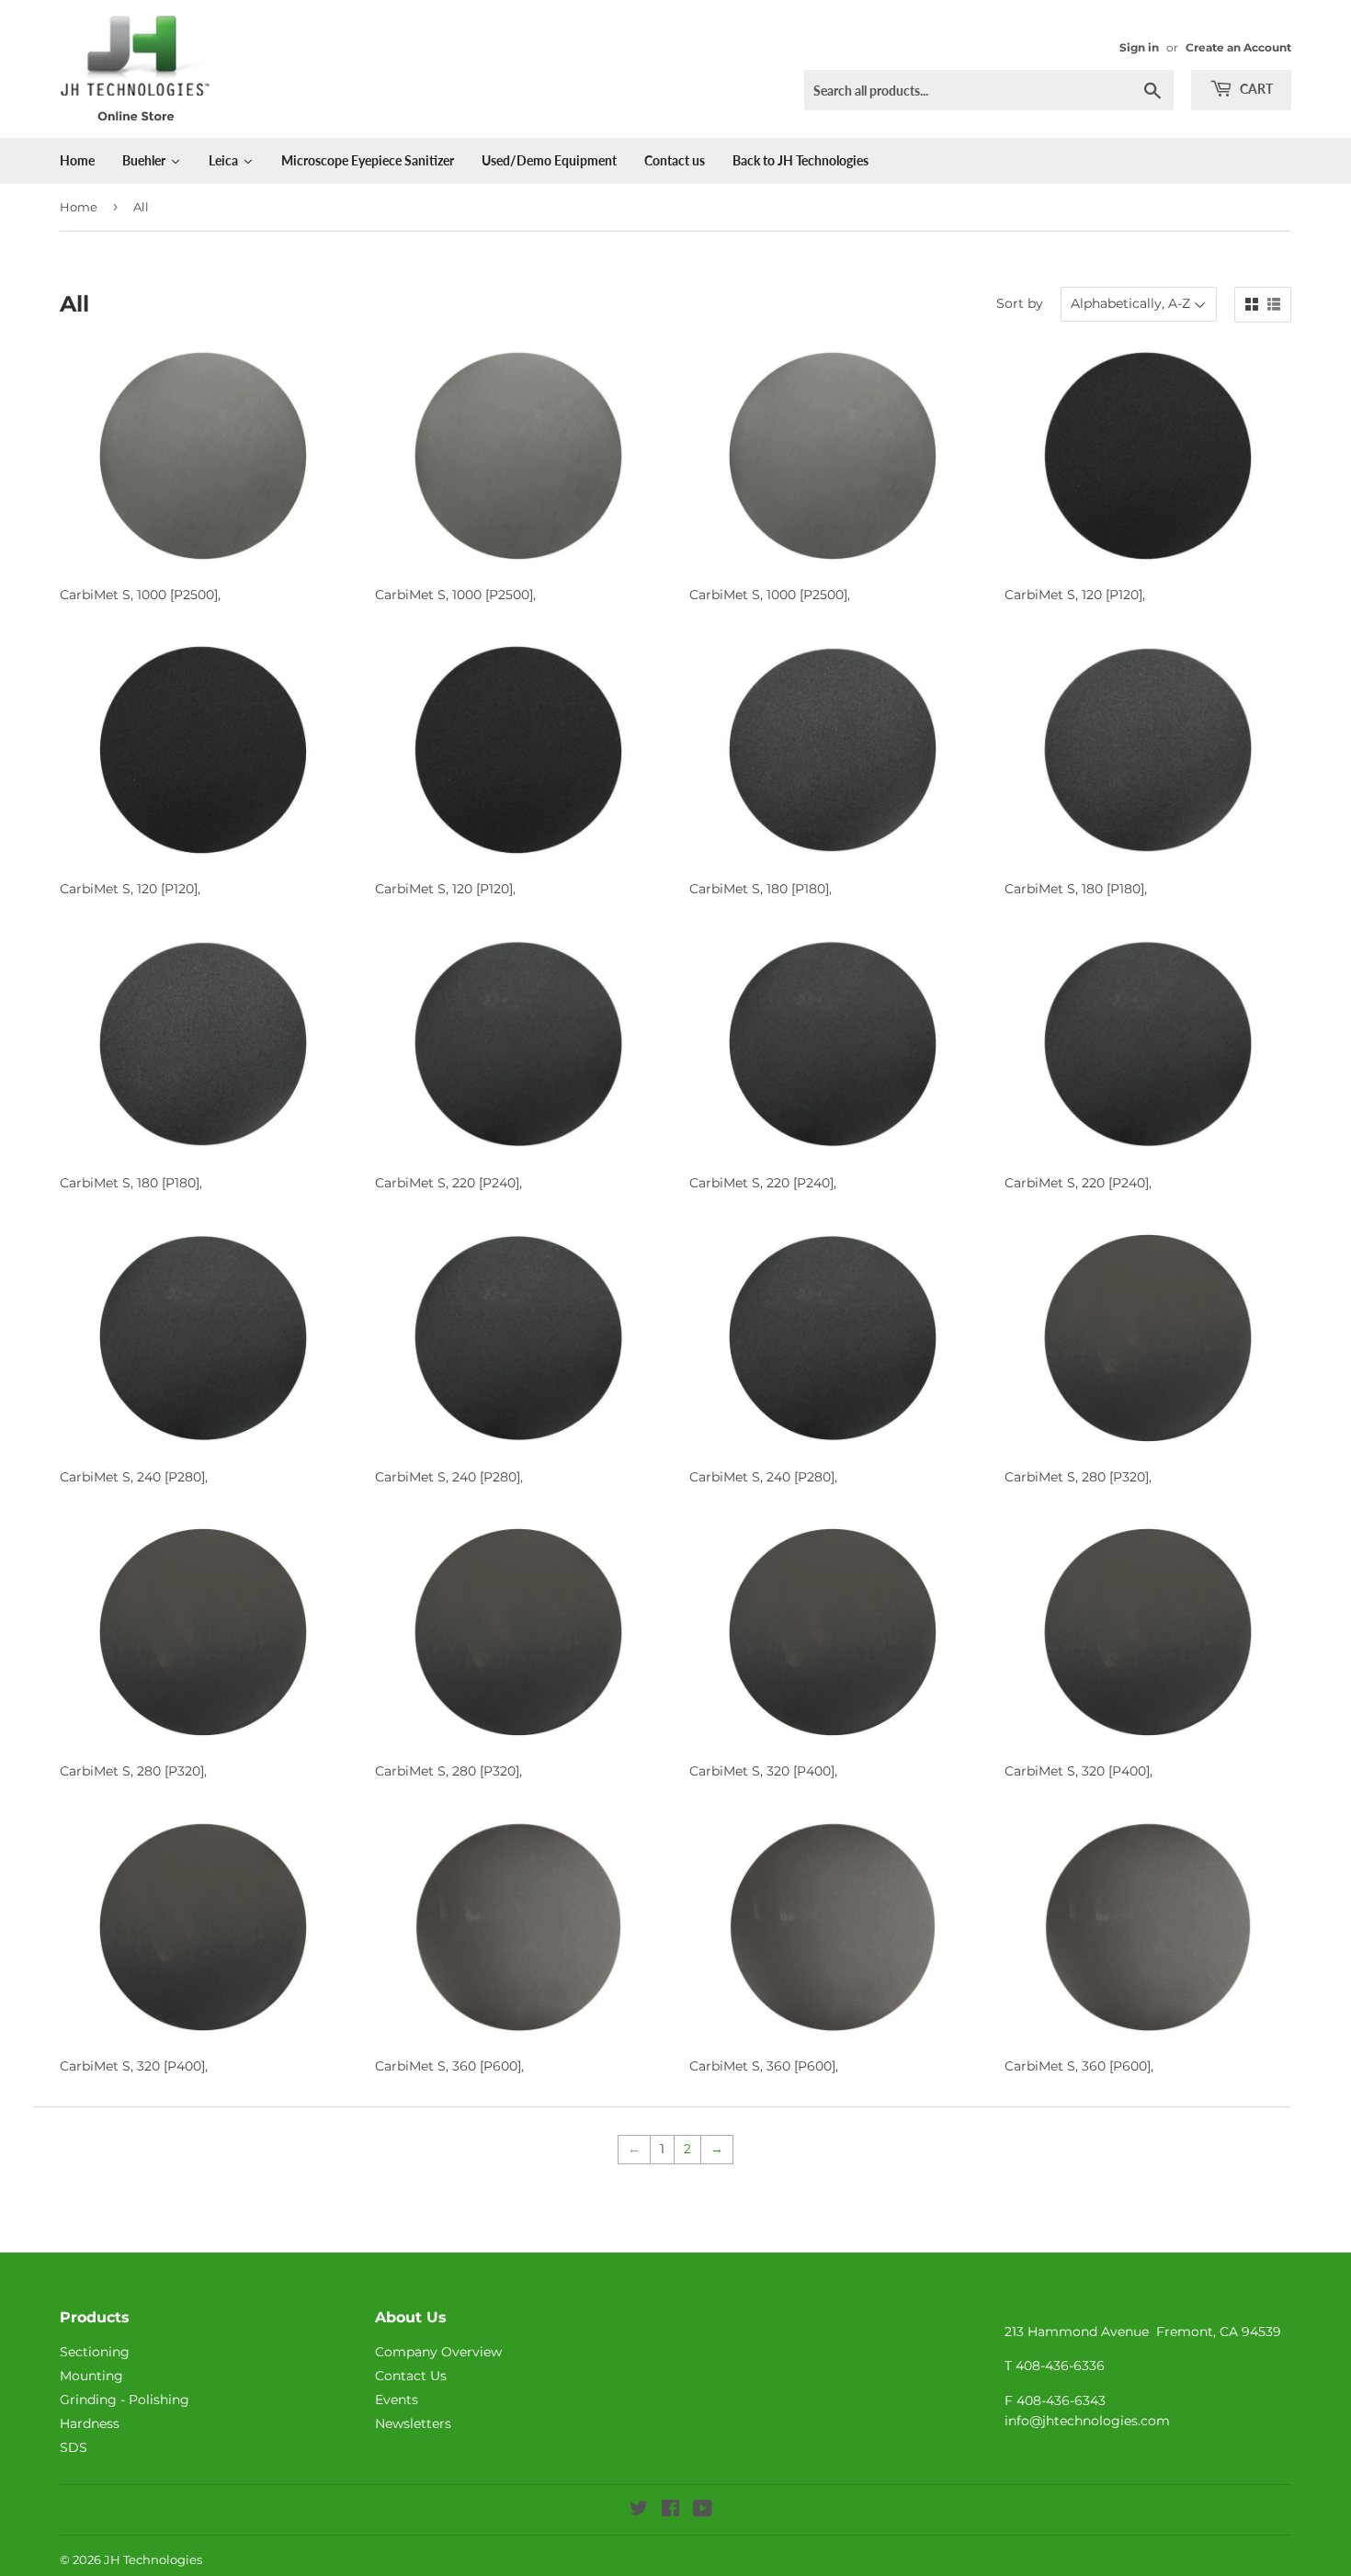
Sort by (1020, 303)
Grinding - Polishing (125, 2400)
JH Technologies (153, 2559)
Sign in (1139, 47)
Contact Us (411, 2376)
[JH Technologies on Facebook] (670, 2511)
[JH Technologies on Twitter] (639, 2511)
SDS (74, 2447)
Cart (1255, 89)
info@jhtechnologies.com (1087, 2421)
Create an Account (1238, 47)
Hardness (90, 2423)
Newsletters (413, 2423)
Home (79, 207)
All (141, 207)
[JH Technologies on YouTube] (703, 2511)
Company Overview (438, 2352)
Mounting (91, 2376)
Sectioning (95, 2352)
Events (397, 2400)
